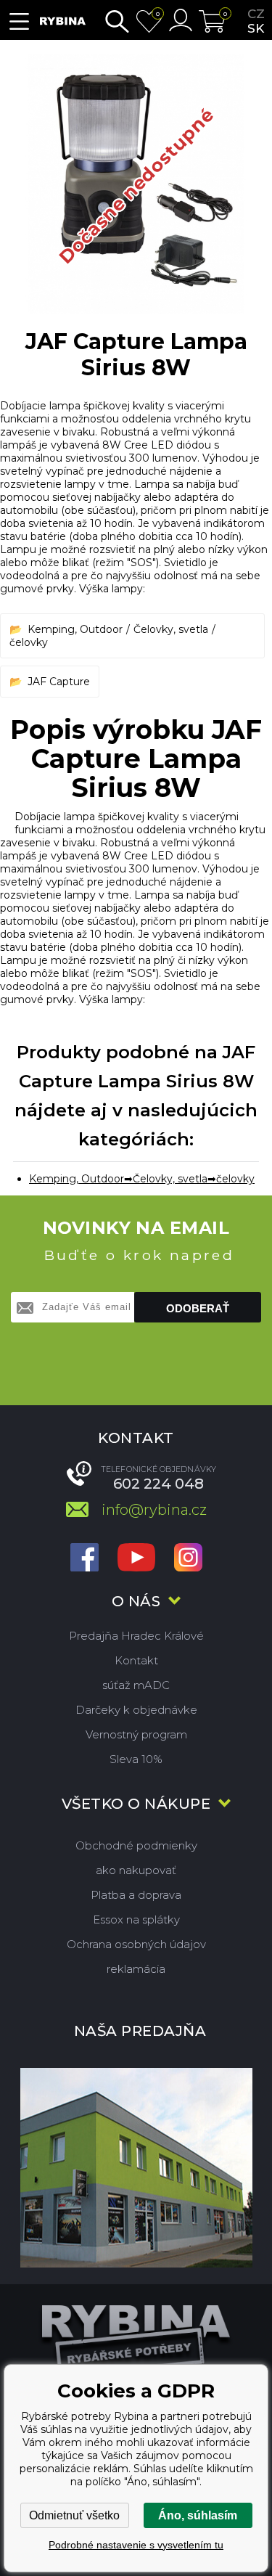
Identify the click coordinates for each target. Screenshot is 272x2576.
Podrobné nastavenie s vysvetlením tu (136, 2545)
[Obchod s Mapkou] (136, 2167)
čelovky (29, 642)
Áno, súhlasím (198, 2515)
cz (256, 14)
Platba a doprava (136, 1895)
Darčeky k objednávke (136, 1710)
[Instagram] (188, 1559)
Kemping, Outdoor (75, 629)
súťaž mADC (136, 1685)
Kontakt (136, 1660)
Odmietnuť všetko (74, 2515)
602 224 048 (158, 1484)
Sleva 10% (136, 1759)
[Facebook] (85, 1559)
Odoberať (198, 1308)
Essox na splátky (136, 1919)
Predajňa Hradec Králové (136, 1636)
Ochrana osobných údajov (136, 1944)
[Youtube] (136, 1559)
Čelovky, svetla (171, 629)
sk (256, 28)
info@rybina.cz (154, 1510)
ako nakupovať (136, 1870)
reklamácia (136, 1969)
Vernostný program (136, 1734)
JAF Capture (59, 682)
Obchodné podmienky (136, 1845)
